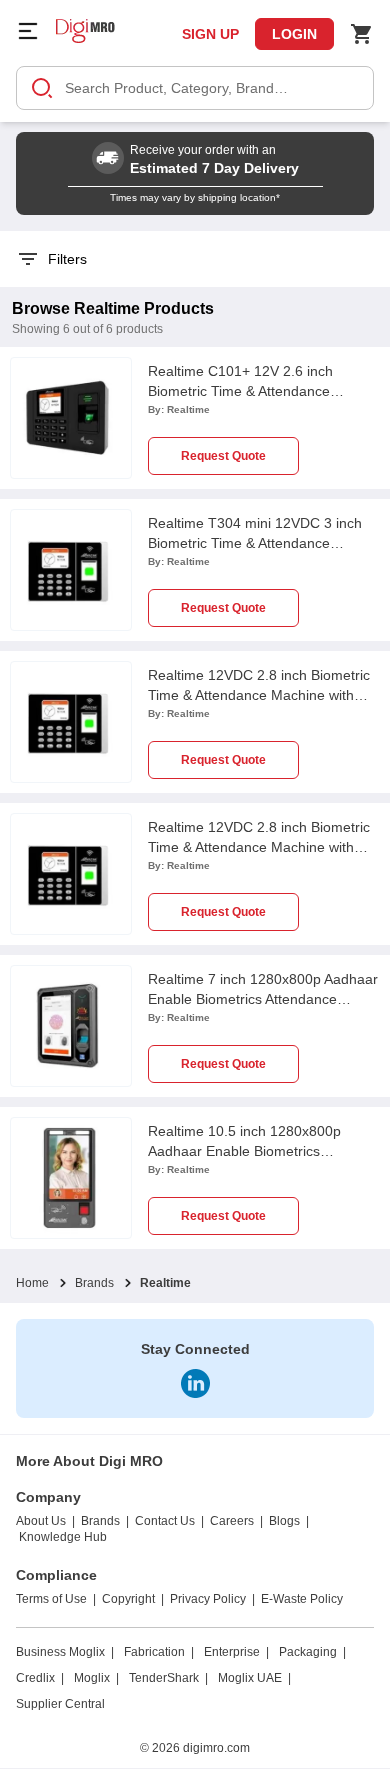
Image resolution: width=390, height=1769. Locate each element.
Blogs (284, 1521)
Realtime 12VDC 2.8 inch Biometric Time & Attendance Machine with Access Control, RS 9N (259, 847)
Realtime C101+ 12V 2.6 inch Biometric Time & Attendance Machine (240, 391)
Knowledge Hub (63, 1537)
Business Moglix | (65, 1652)
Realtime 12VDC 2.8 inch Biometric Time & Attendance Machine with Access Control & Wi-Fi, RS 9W (259, 695)
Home (32, 1283)
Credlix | (40, 1678)
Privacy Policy (208, 1599)
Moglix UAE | (254, 1678)
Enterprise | (236, 1652)
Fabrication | (159, 1652)
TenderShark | (168, 1678)
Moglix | (96, 1678)
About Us (41, 1521)
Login (294, 34)
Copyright (128, 1599)
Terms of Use (51, 1599)
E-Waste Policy (302, 1599)
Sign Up (210, 34)
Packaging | (312, 1652)
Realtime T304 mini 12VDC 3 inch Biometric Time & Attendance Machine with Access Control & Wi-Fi (263, 543)
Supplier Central (60, 1704)
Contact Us (165, 1521)
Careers (232, 1521)
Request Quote (223, 456)
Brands (94, 1283)
